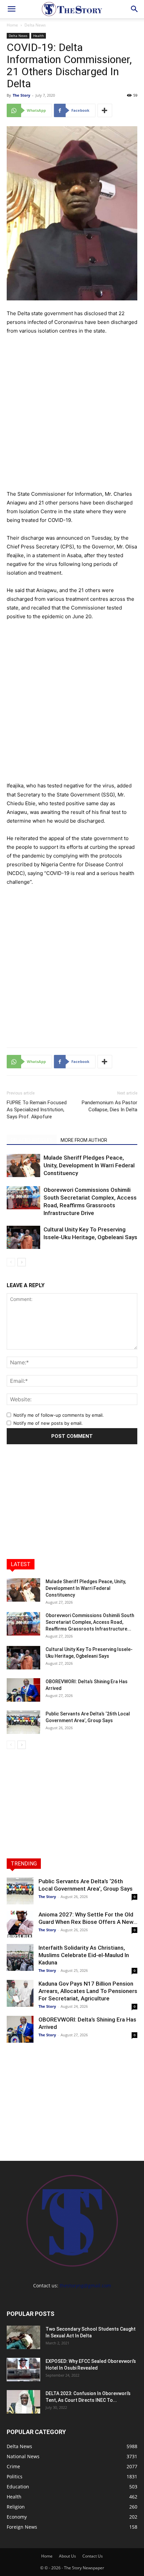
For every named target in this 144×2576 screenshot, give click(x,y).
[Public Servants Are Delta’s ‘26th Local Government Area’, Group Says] (23, 1722)
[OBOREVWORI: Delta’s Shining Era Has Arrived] (23, 1690)
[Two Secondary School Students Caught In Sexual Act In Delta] (23, 2337)
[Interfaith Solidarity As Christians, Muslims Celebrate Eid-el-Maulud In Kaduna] (20, 1957)
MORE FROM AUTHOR (84, 1140)
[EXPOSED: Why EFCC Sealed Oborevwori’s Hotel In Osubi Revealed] (23, 2370)
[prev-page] (11, 1262)
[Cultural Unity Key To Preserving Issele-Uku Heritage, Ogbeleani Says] (23, 1237)
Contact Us (93, 2556)
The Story (21, 95)
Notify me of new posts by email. (48, 1423)
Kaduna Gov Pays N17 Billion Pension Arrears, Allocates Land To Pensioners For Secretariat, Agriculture (88, 1991)
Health (39, 36)
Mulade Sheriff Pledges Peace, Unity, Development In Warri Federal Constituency (89, 1165)
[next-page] (22, 1262)
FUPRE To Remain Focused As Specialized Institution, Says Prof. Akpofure (37, 1110)
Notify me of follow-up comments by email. (59, 1415)
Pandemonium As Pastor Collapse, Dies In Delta (110, 1106)
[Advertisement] (72, 412)
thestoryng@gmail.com (85, 2286)
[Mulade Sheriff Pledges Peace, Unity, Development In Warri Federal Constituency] (23, 1165)
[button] (11, 9)
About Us (67, 2556)
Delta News (35, 25)
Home (12, 25)
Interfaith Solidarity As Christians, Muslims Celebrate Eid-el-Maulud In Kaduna (84, 1955)
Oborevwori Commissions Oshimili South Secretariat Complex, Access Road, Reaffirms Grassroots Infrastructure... (90, 1622)
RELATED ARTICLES (32, 1140)
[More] (105, 110)
